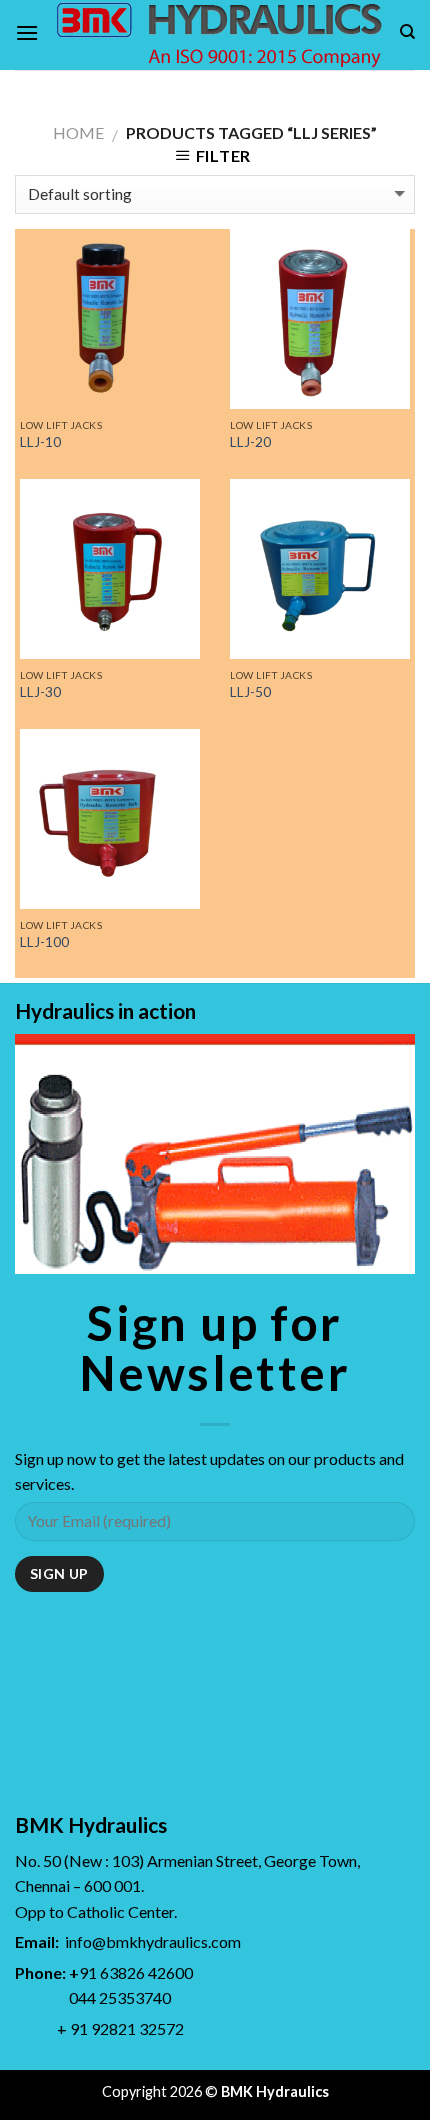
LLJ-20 (250, 442)
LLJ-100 (44, 942)
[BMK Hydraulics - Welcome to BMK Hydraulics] (219, 35)
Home (78, 132)
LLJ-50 (250, 692)
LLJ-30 (40, 692)
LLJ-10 (40, 442)
